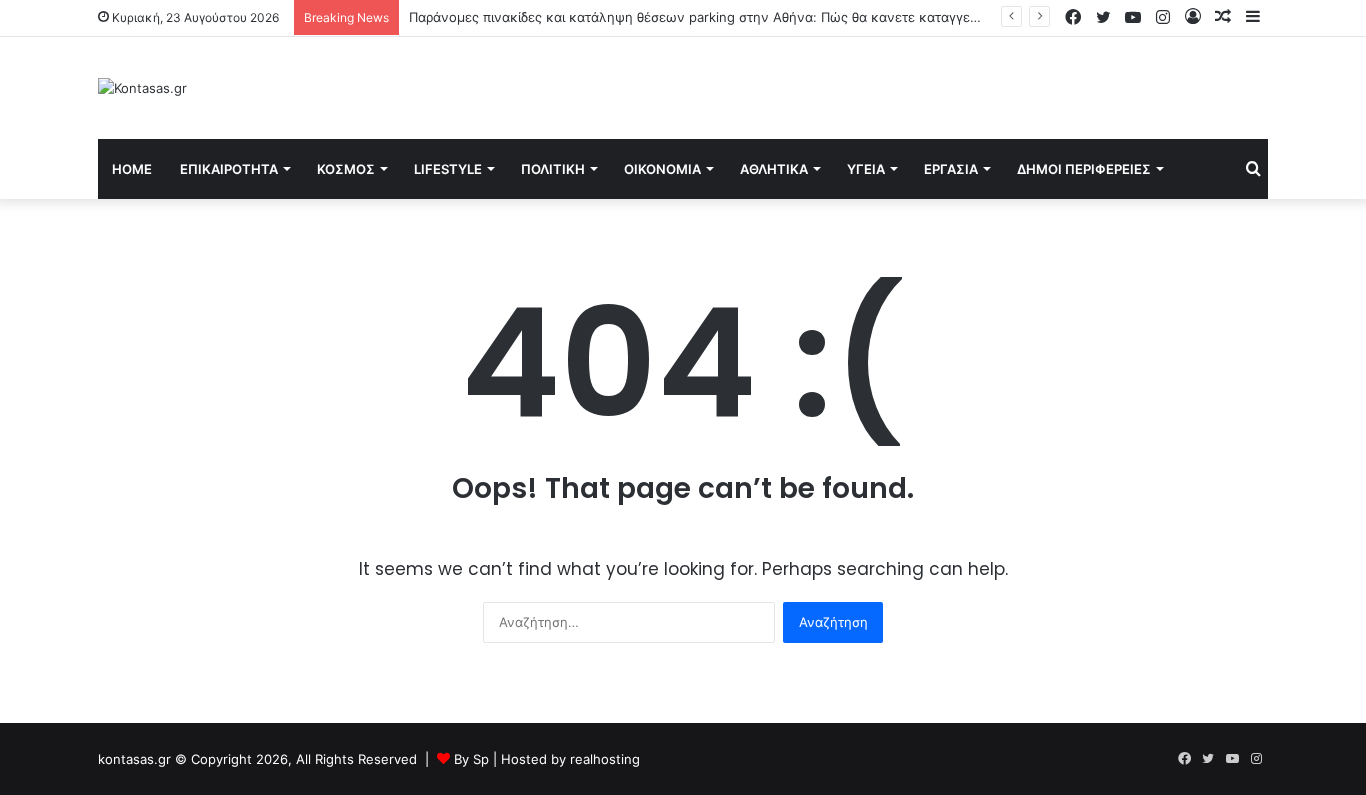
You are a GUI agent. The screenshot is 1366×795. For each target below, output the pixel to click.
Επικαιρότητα (229, 169)
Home (132, 169)
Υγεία (866, 169)
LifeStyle (448, 169)
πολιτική (553, 169)
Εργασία (951, 169)
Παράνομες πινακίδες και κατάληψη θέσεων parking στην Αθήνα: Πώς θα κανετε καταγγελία (699, 17)
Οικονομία (662, 169)
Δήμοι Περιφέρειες (1084, 169)
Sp (483, 759)
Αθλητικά (774, 169)
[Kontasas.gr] (142, 88)
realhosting (605, 759)
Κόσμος (346, 169)
